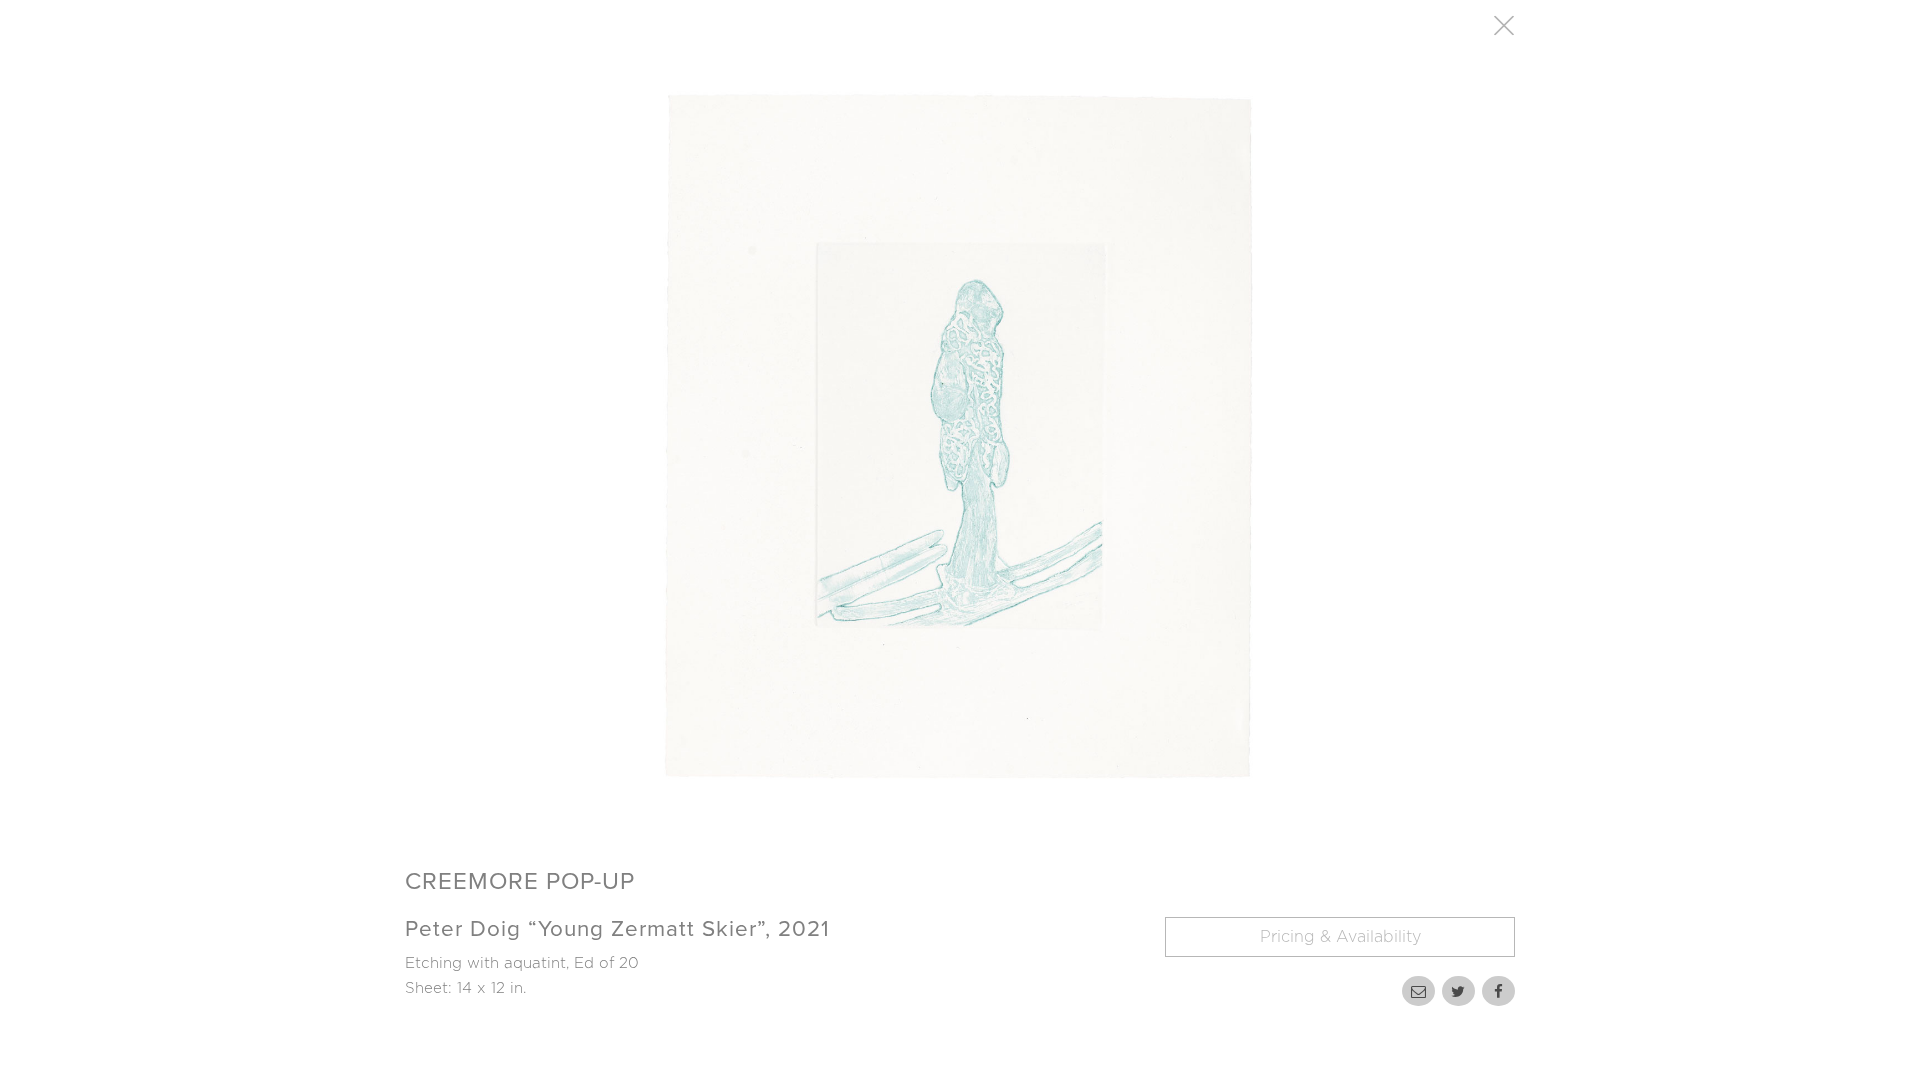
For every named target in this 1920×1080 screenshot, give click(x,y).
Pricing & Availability (1340, 937)
